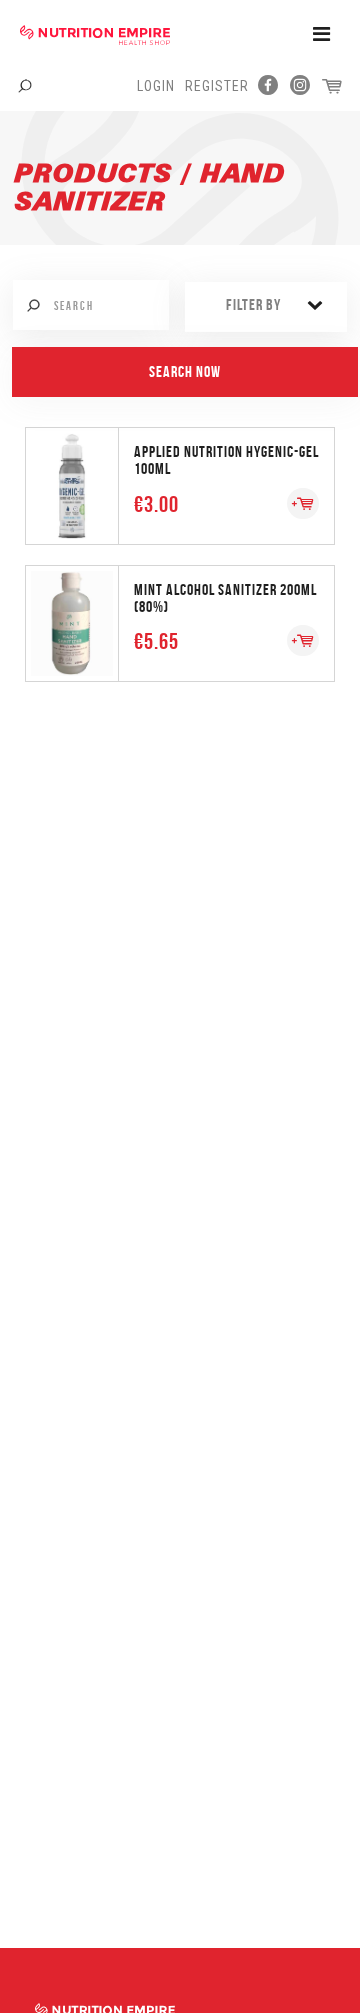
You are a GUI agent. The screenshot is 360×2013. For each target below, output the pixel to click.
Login (156, 86)
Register (217, 86)
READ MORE (180, 484)
